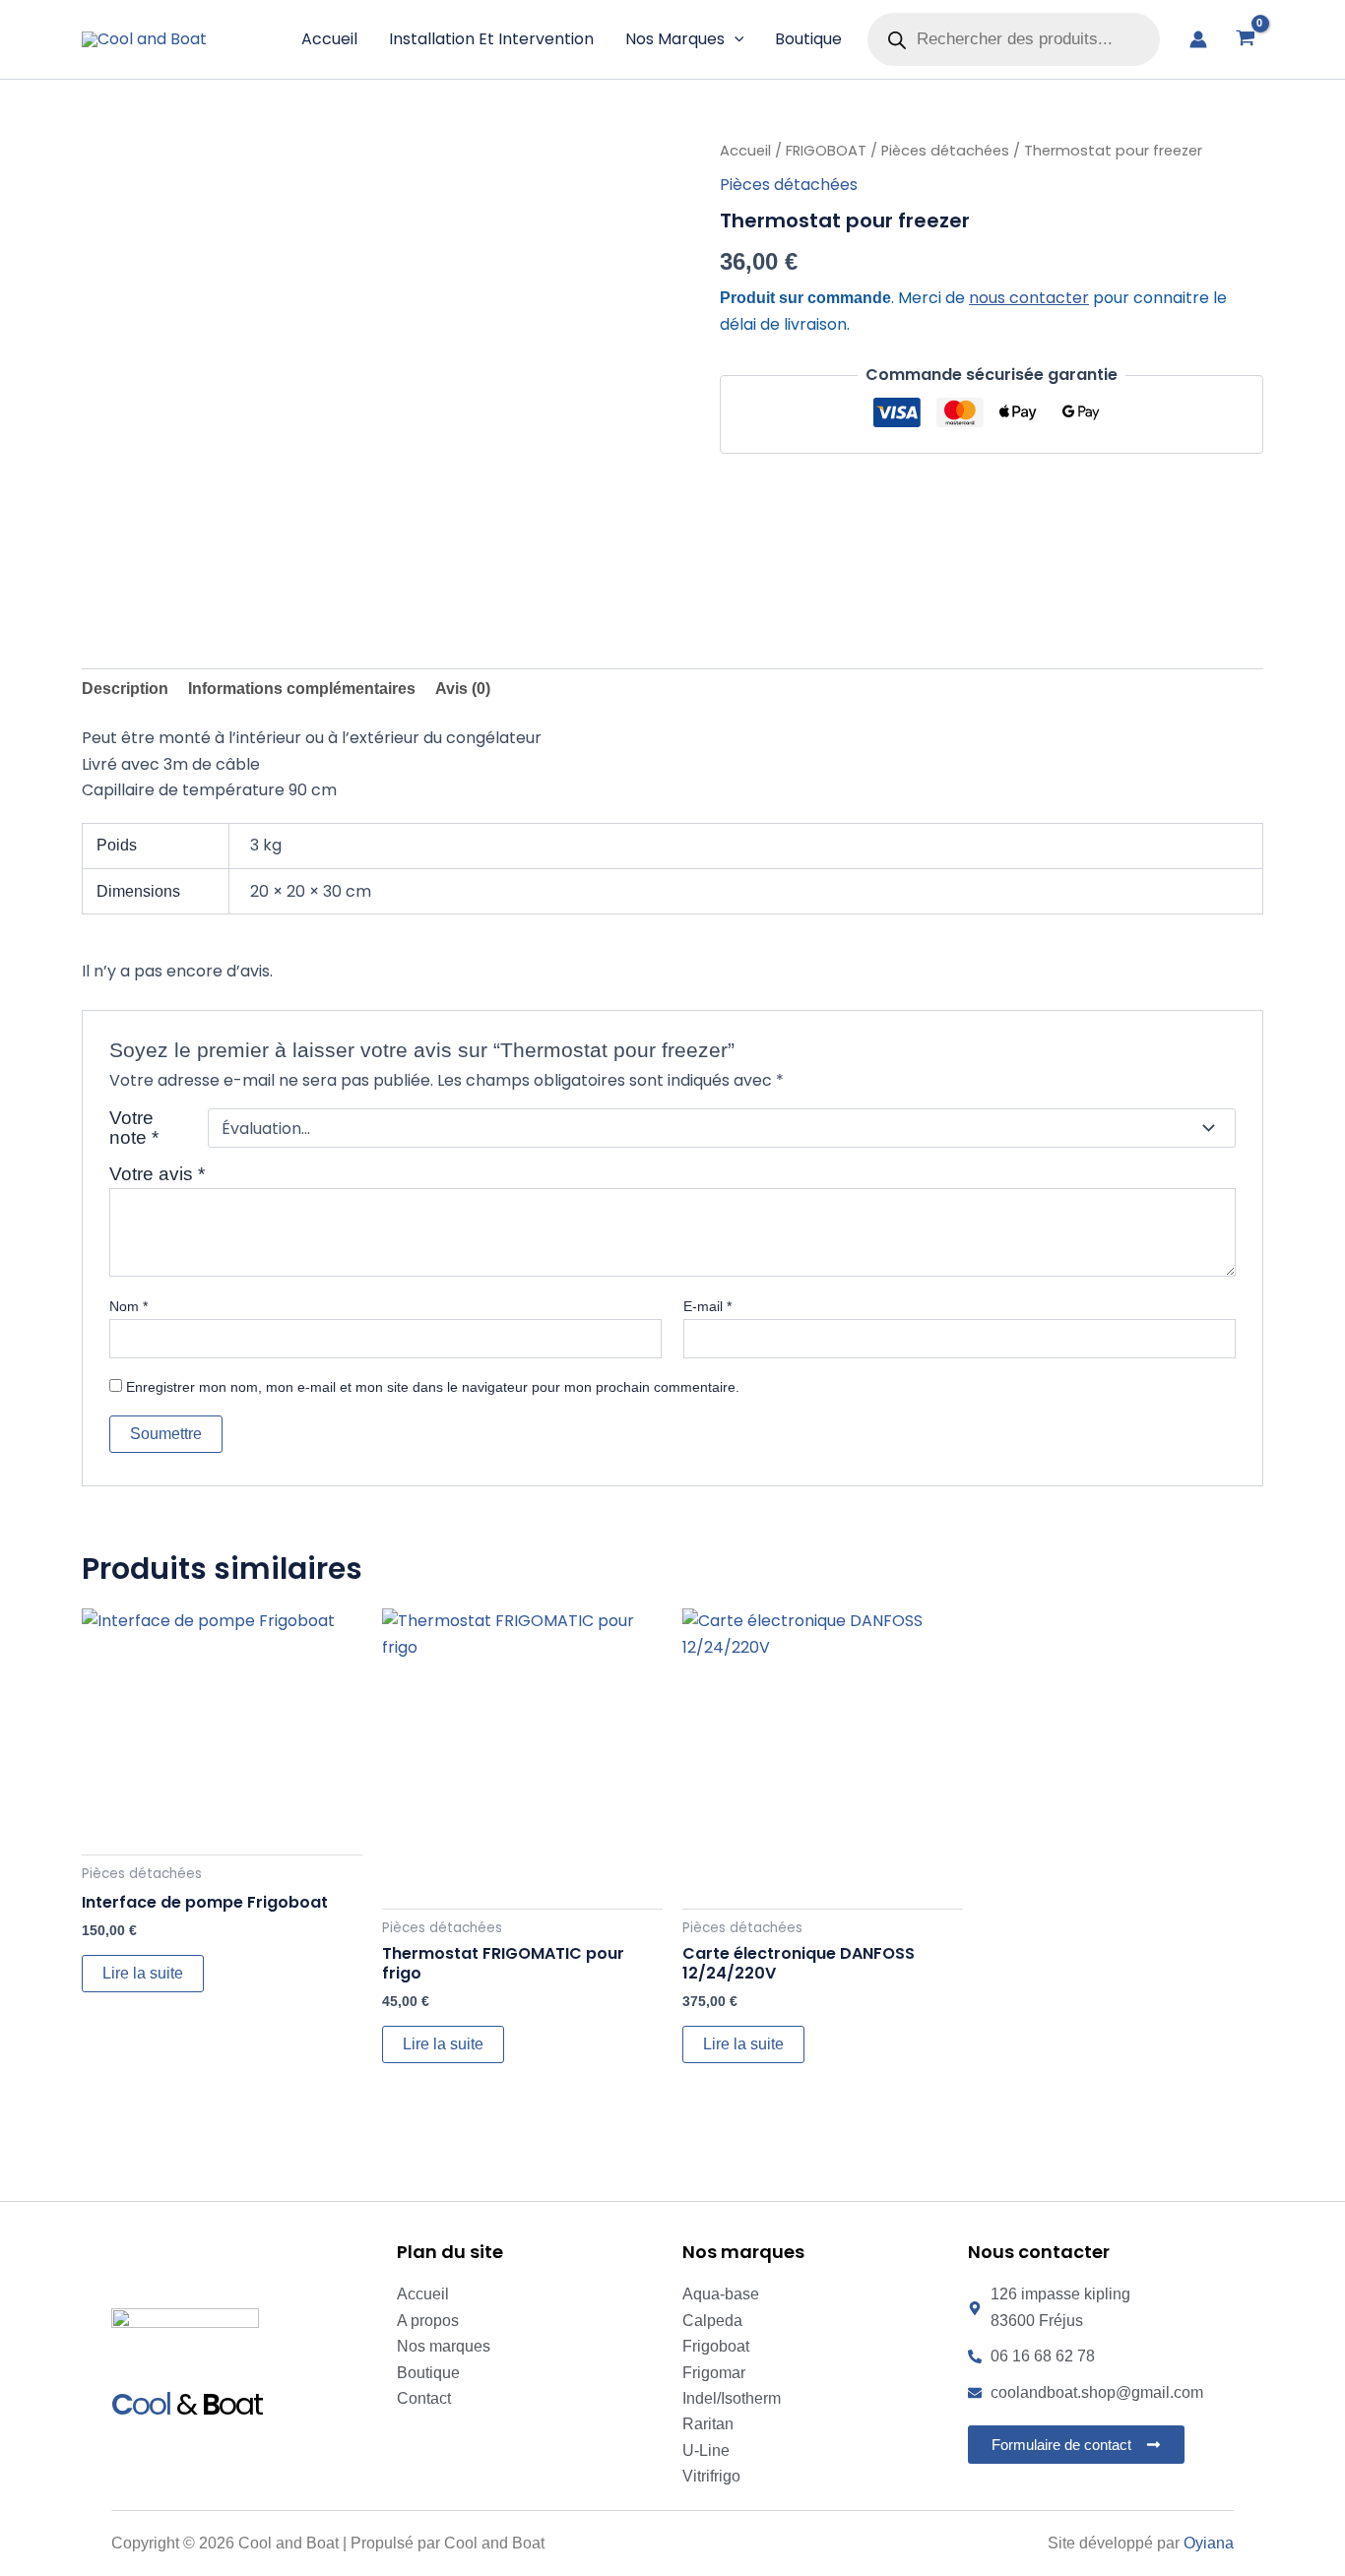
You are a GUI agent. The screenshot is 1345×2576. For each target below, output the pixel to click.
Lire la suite (143, 1973)
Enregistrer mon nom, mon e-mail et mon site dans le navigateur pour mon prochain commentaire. (433, 1387)
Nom (128, 1306)
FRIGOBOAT (826, 151)
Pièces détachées (945, 151)
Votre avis (157, 1174)
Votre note (134, 1128)
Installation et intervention (491, 39)
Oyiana (1209, 2543)
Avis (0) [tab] (463, 689)
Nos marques (675, 39)
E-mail (707, 1306)
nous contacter (1029, 298)
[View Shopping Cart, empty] (1245, 39)
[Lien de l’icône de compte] (1198, 39)
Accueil (329, 39)
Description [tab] (125, 689)
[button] (735, 39)
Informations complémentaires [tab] (302, 689)
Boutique (808, 39)
